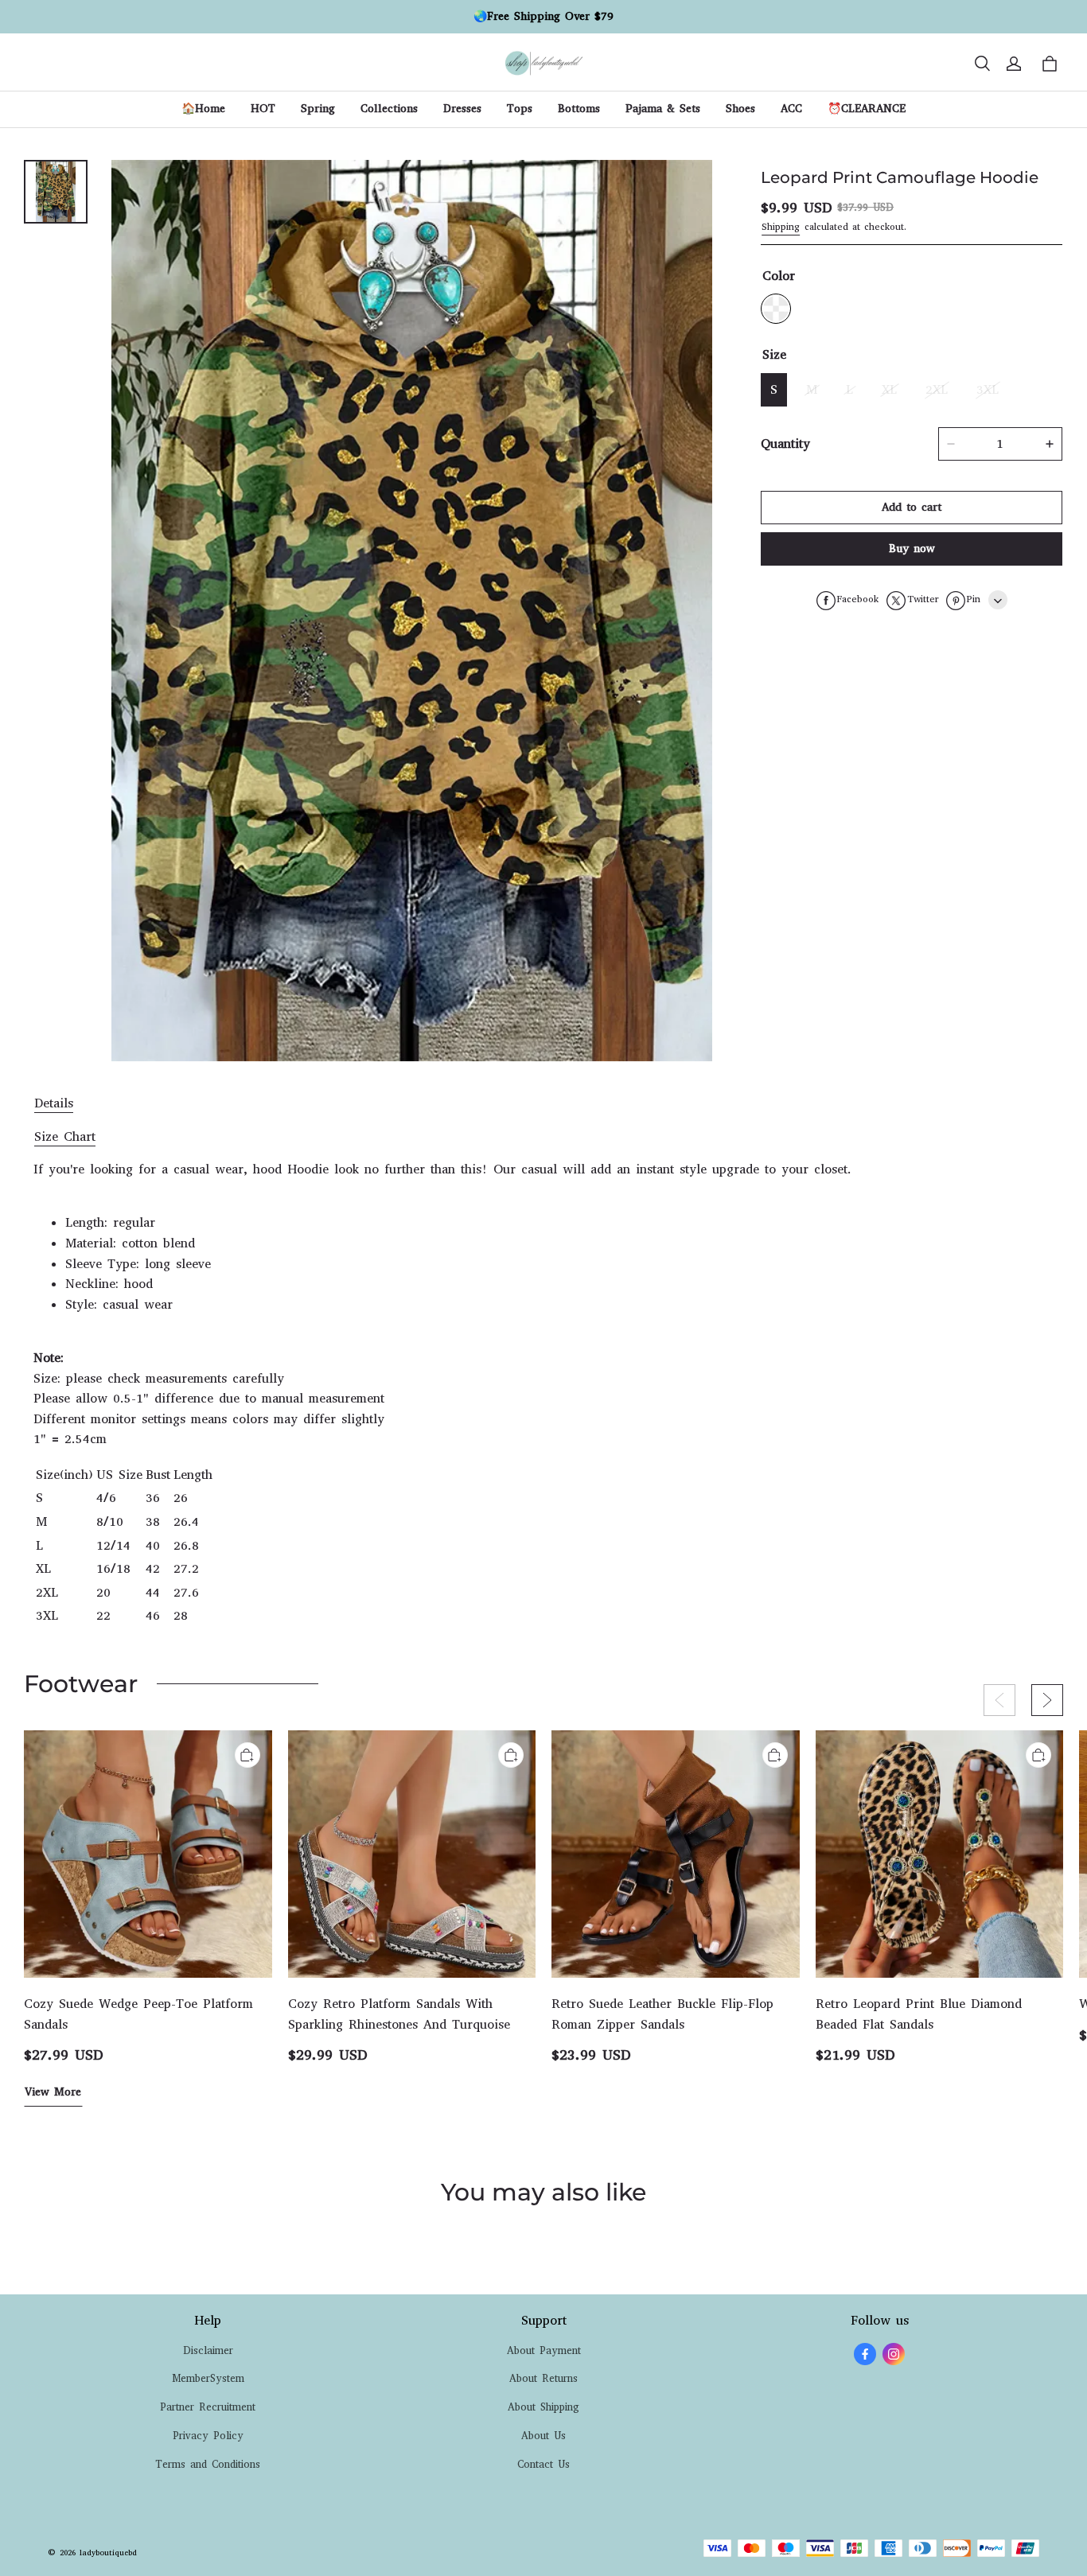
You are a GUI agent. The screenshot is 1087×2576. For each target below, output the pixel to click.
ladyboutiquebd (108, 2553)
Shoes (740, 109)
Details (54, 1103)
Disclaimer (208, 2350)
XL (889, 390)
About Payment (544, 2350)
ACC (791, 109)
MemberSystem (208, 2378)
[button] (982, 64)
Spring (318, 109)
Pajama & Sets (663, 109)
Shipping (781, 227)
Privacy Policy (208, 2436)
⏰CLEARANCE (867, 109)
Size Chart (65, 1136)
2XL (937, 390)
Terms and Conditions (208, 2464)
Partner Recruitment (208, 2407)
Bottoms (579, 109)
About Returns (543, 2378)
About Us (543, 2436)
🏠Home (203, 109)
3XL (988, 390)
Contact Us (543, 2464)
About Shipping (543, 2407)
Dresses (462, 109)
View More (53, 2092)
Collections (389, 109)
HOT (263, 109)
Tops (520, 109)
